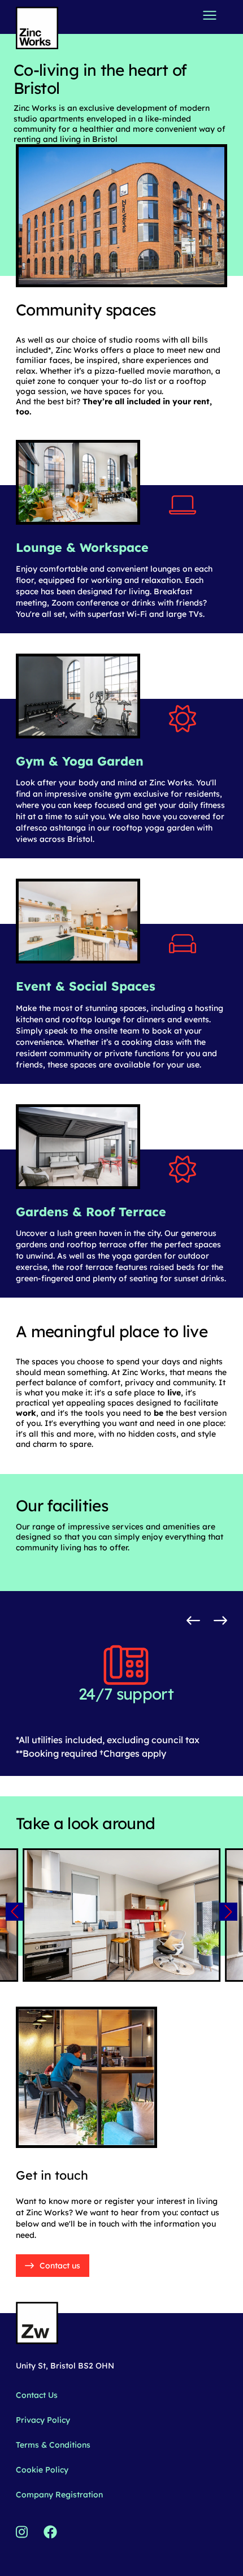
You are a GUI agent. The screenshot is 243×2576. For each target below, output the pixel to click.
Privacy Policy (43, 2420)
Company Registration (59, 2495)
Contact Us (37, 2395)
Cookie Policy (42, 2470)
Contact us (60, 2266)
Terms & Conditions (53, 2445)
